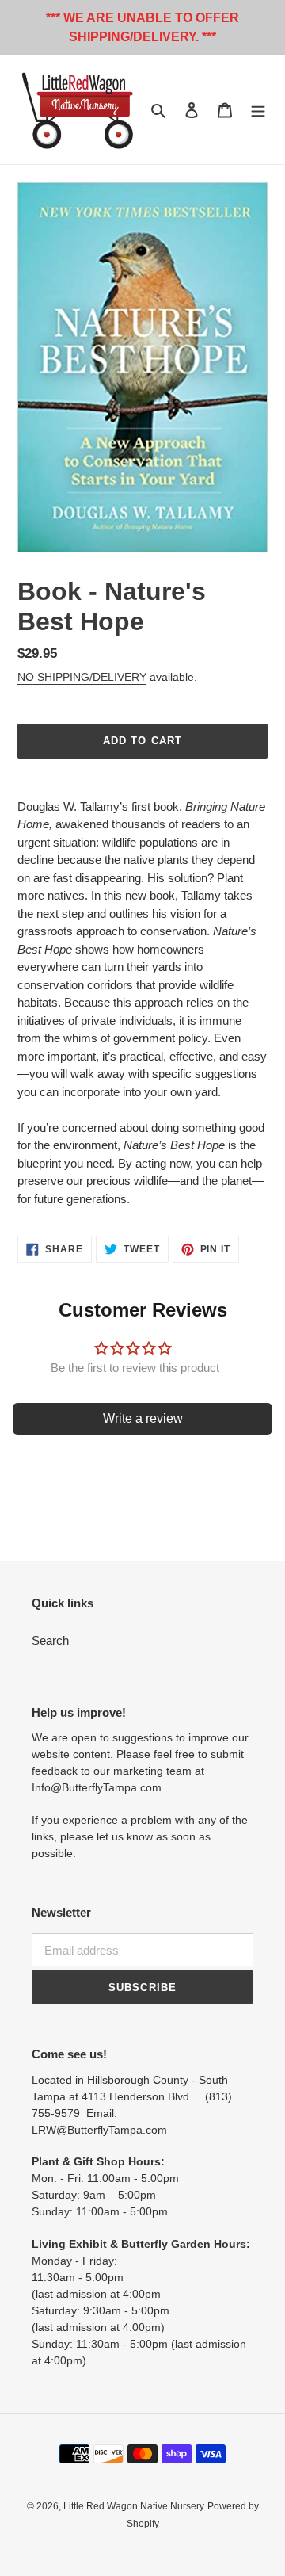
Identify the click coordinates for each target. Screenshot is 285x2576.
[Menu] (258, 110)
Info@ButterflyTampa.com (97, 1787)
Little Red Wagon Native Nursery (134, 2506)
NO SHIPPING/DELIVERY (82, 677)
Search (50, 1640)
